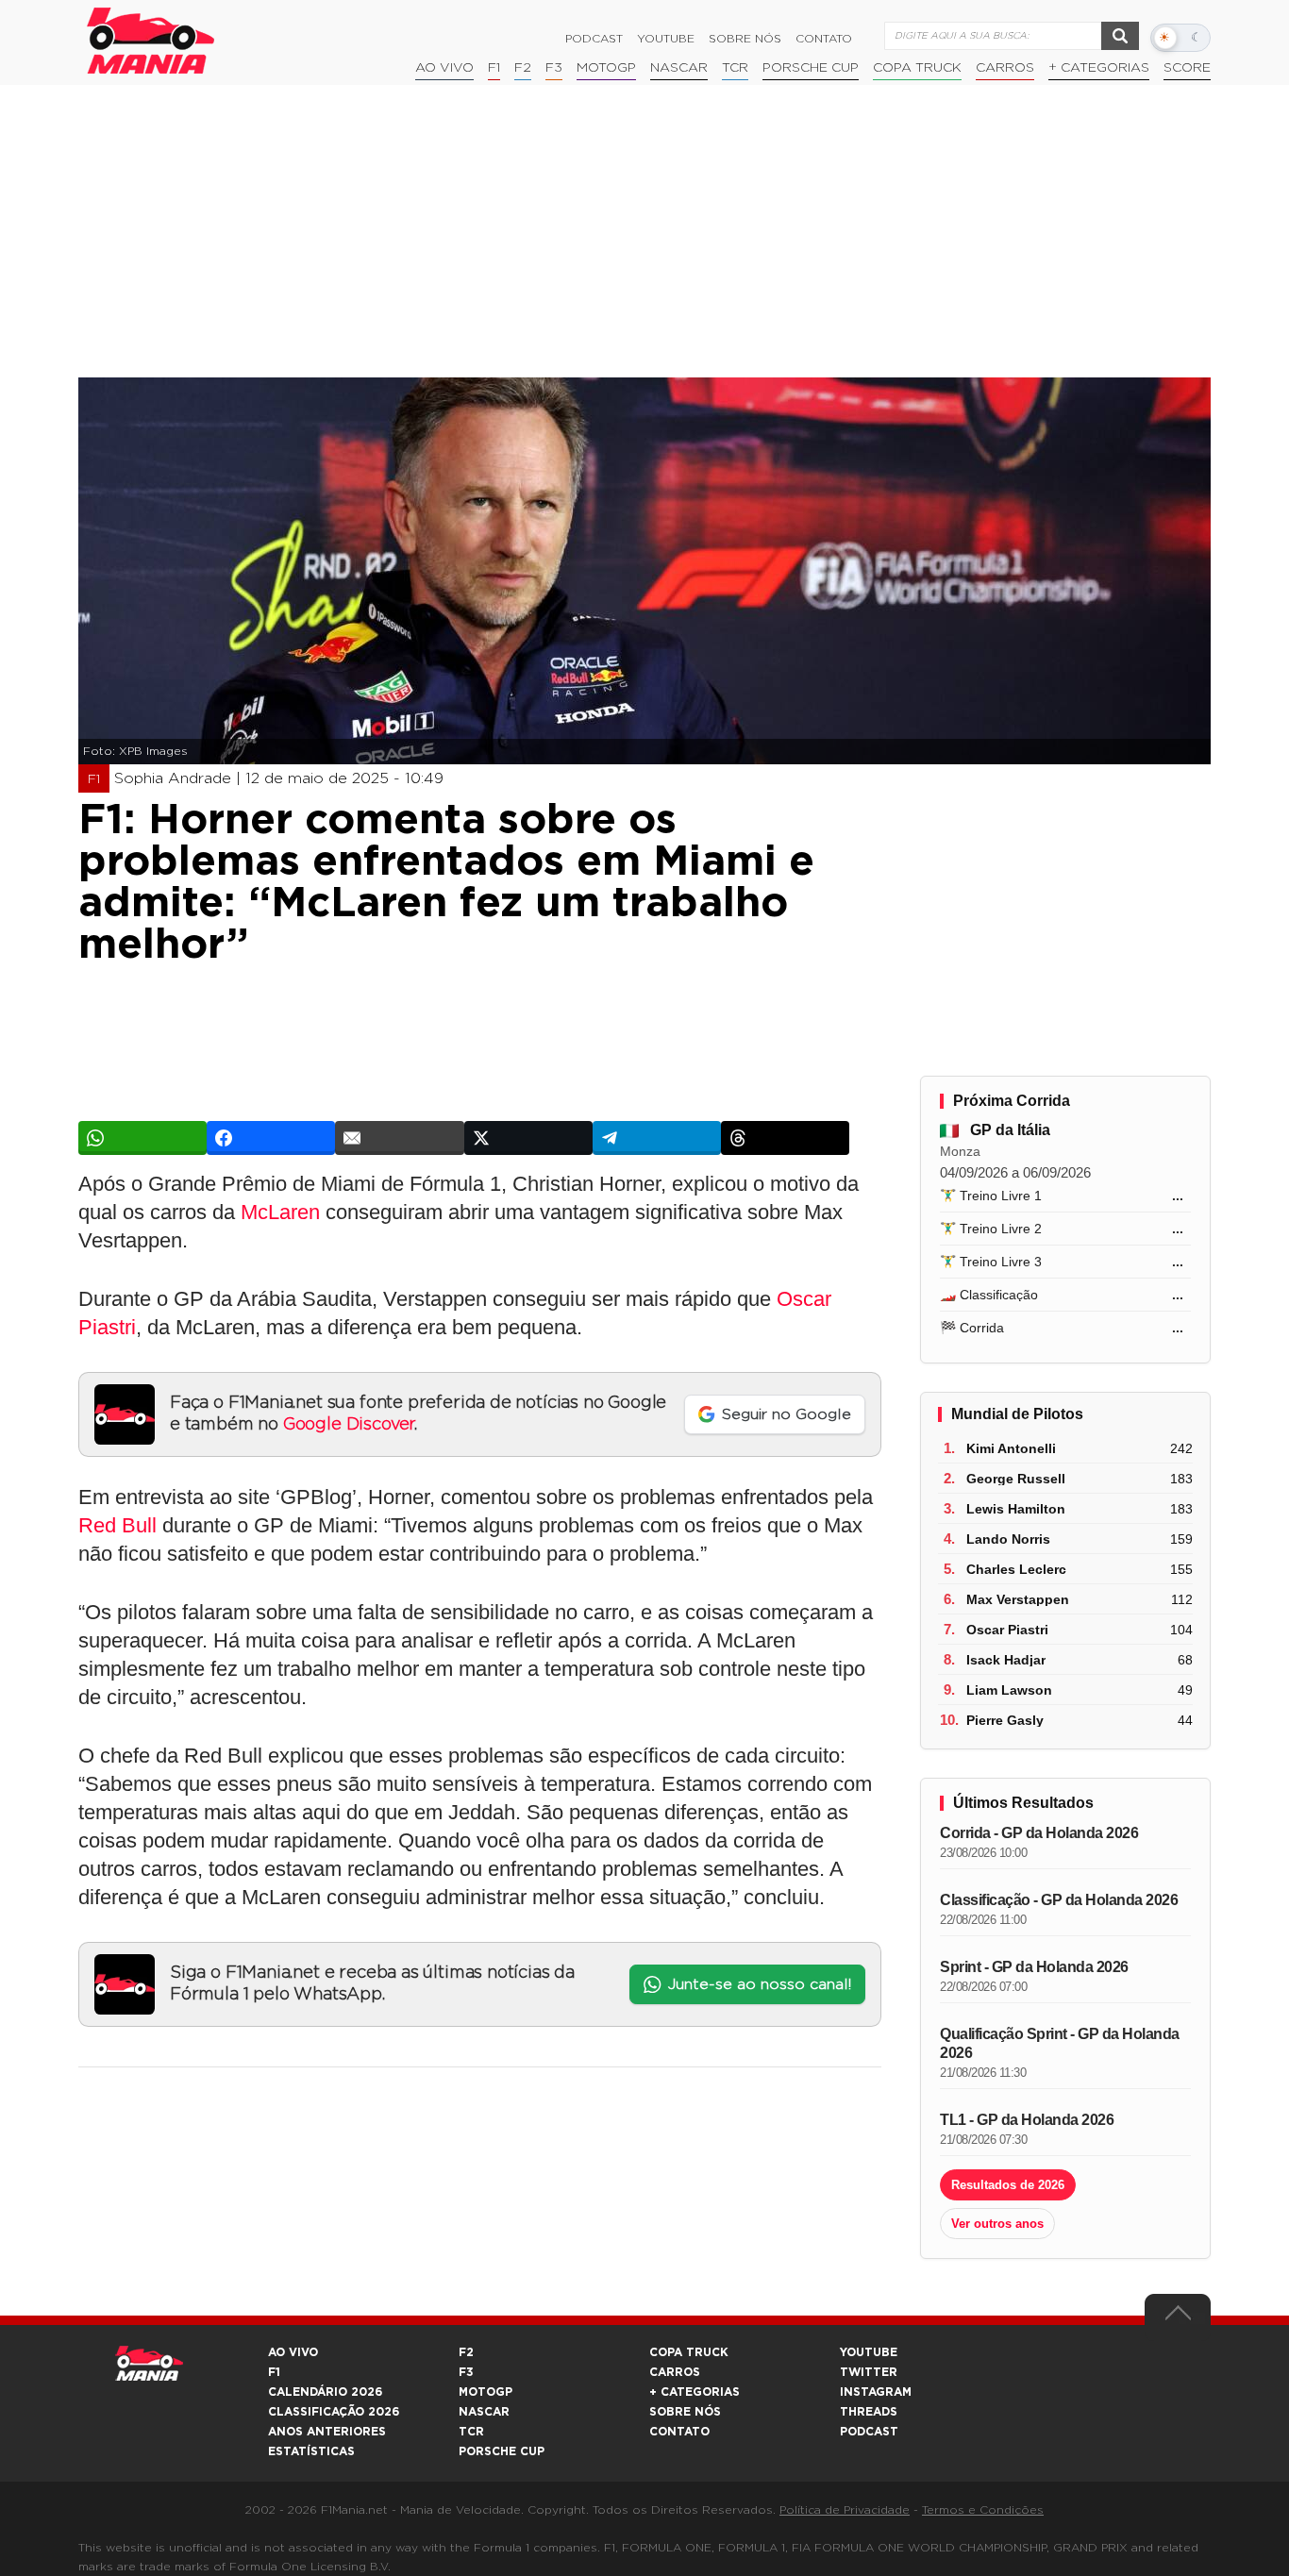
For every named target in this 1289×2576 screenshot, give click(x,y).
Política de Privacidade (845, 2510)
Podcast (594, 39)
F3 (554, 68)
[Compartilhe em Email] (399, 1138)
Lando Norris (1008, 1539)
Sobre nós (745, 39)
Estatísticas (311, 2451)
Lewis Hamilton (1016, 1509)
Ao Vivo (444, 68)
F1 (494, 68)
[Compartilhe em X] (528, 1138)
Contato (824, 39)
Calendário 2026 (325, 2392)
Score (1187, 68)
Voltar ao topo (1178, 2317)
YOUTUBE (869, 2352)
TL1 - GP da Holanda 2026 (1027, 2120)
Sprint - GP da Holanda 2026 (1034, 1967)
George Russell (1016, 1479)
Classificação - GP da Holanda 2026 (1059, 1900)
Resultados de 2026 (1008, 2185)
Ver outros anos (997, 2224)
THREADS (869, 2412)
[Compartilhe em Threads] (785, 1138)
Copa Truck (917, 68)
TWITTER (869, 2372)
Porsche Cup (811, 68)
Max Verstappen (1018, 1599)
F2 (523, 68)
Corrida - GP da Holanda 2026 (1039, 1833)
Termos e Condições (983, 2510)
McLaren (280, 1212)
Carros (1005, 68)
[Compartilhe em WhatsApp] (142, 1138)
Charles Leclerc (1016, 1569)
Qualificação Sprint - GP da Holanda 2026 (1060, 2043)
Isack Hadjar (1006, 1660)
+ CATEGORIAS (1099, 68)
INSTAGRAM (876, 2392)
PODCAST (869, 2432)
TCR (735, 68)
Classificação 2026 (334, 2412)
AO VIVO (293, 2352)
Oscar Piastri (1007, 1630)
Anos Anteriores (327, 2432)
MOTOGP (485, 2392)
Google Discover (349, 1425)
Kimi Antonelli (1011, 1448)
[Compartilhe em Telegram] (657, 1138)
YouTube (666, 39)
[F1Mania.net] (151, 41)
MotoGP (606, 68)
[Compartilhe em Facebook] (271, 1138)
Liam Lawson (1009, 1690)
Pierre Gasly (1005, 1720)
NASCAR (679, 68)
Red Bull (117, 1525)
